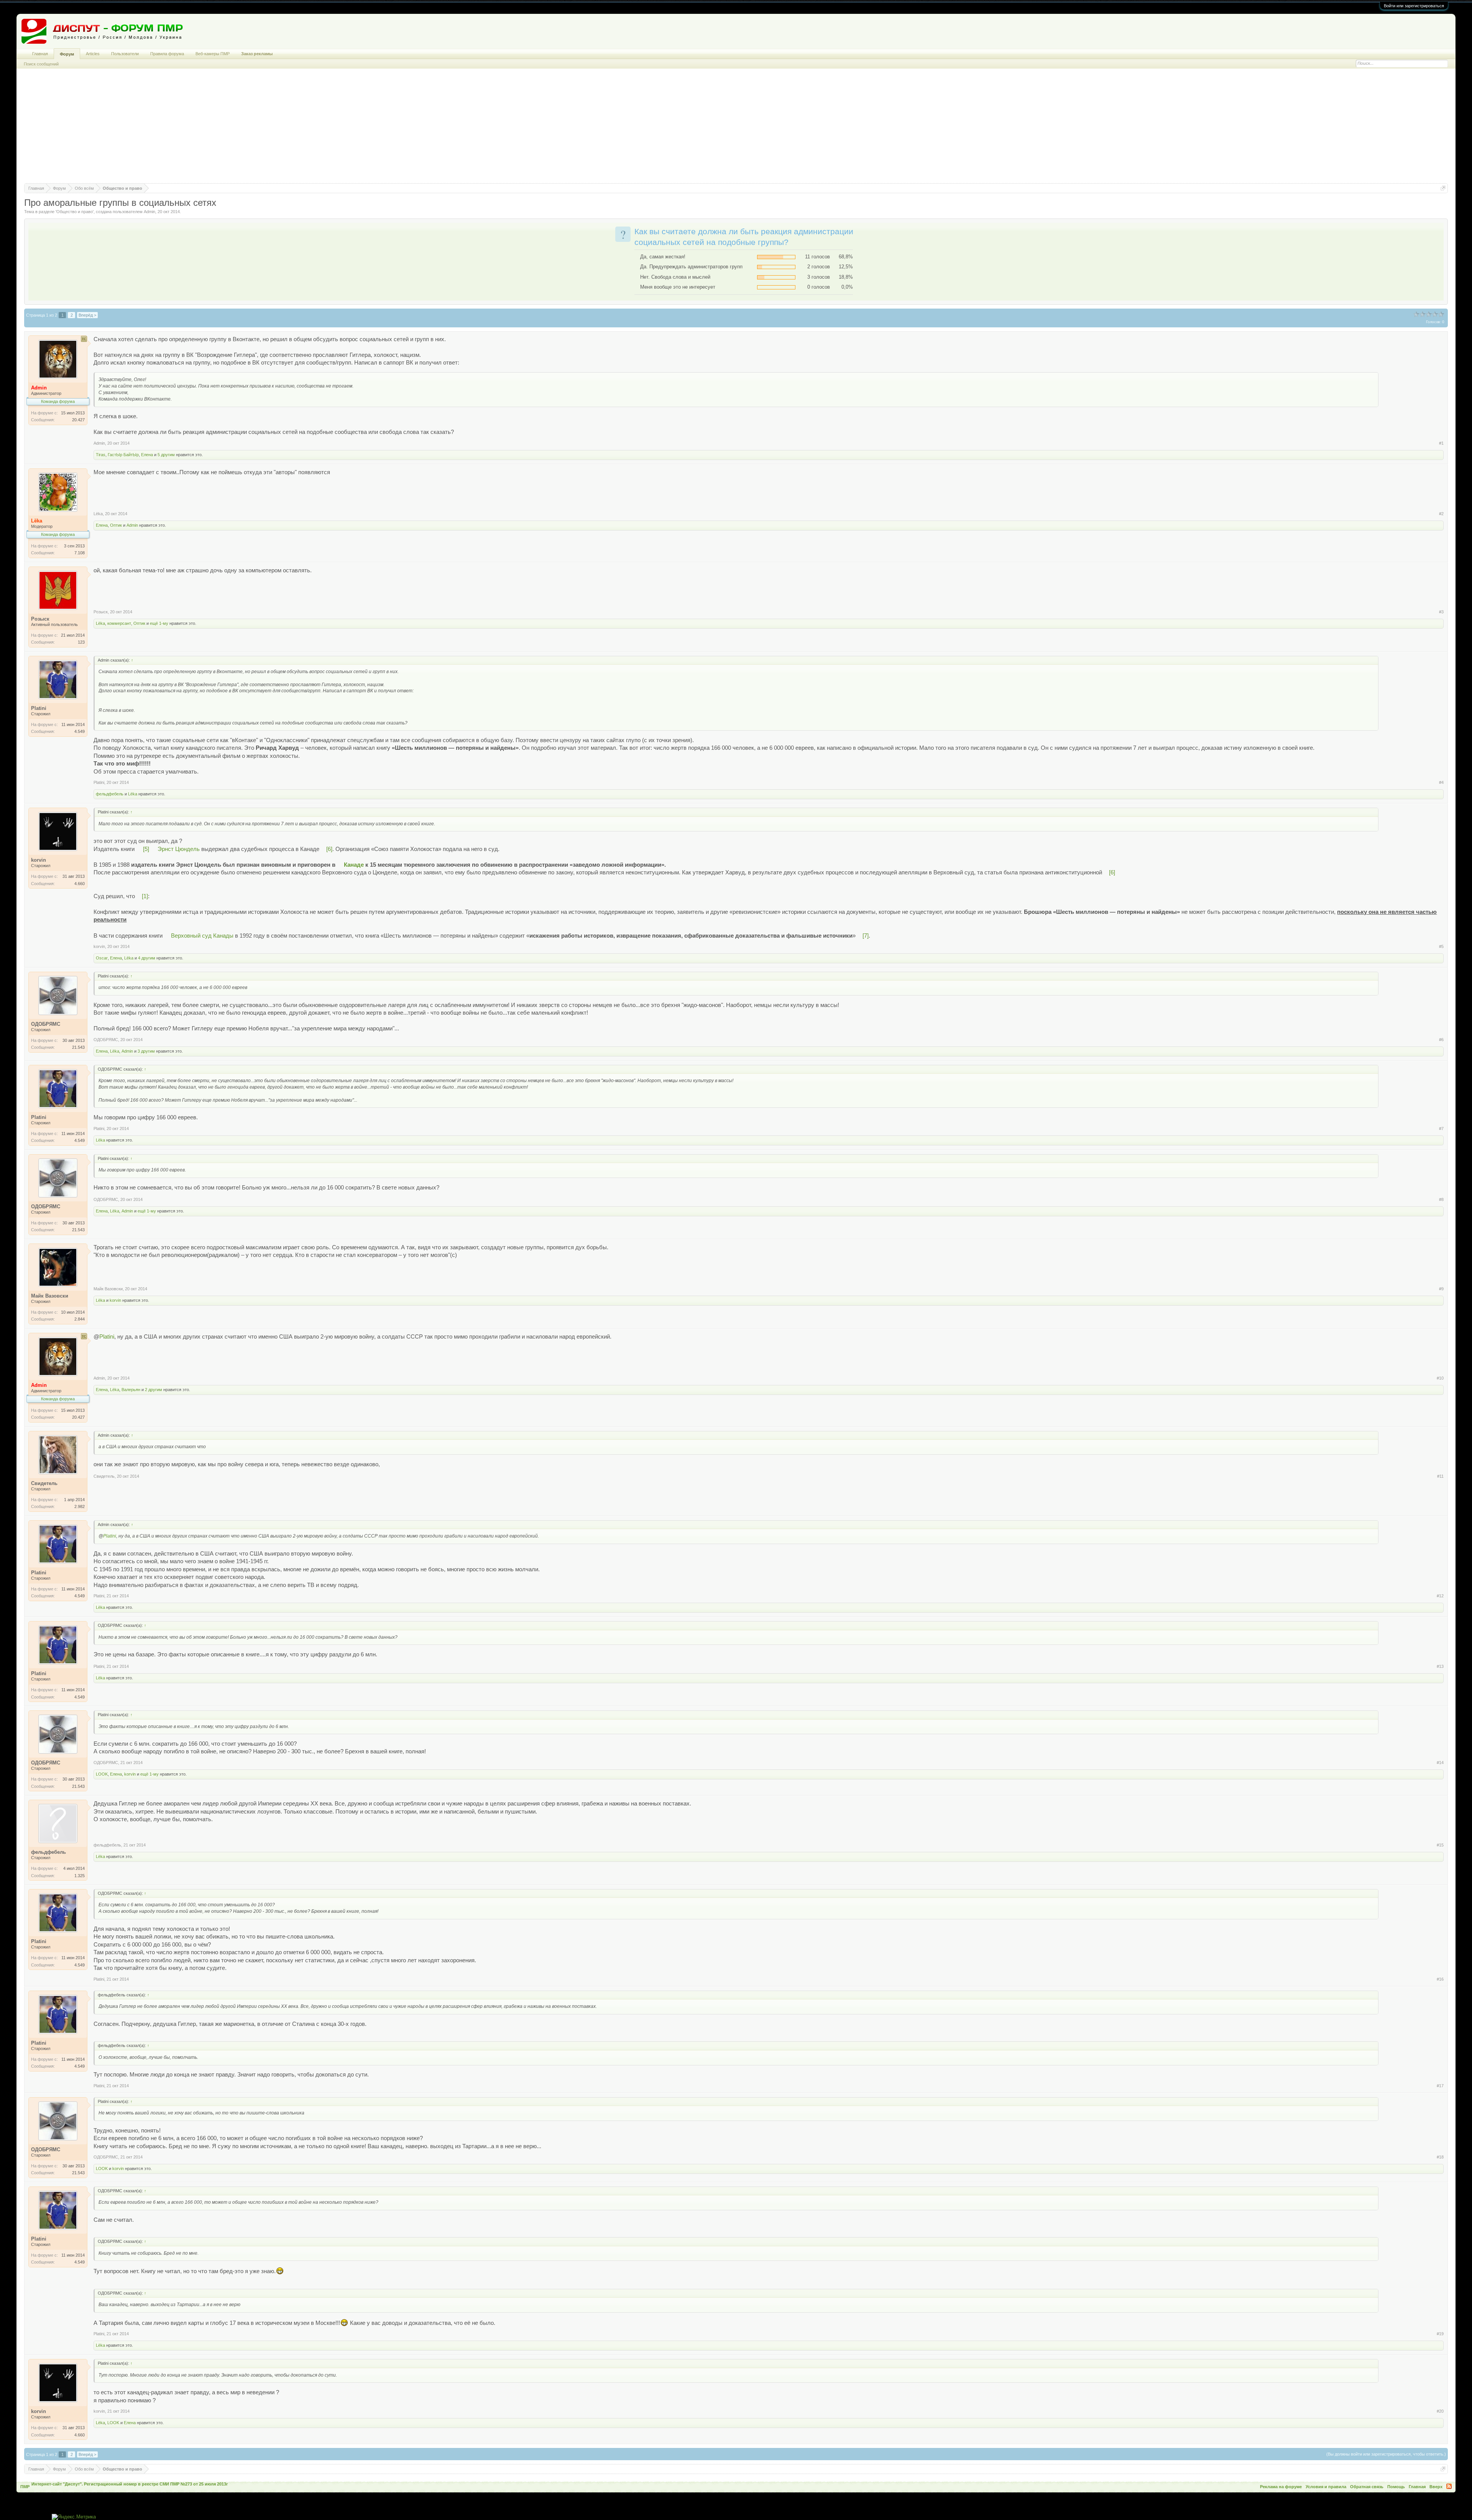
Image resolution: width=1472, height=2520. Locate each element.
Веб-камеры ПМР (213, 54)
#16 (1440, 1979)
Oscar (102, 958)
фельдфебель (110, 794)
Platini (99, 782)
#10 (1440, 1378)
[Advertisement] (736, 130)
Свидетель (104, 1476)
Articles (93, 54)
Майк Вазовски (108, 1289)
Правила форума (167, 54)
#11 (1440, 1476)
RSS (1449, 2486)
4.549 (80, 731)
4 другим (147, 958)
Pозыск (101, 612)
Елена (147, 455)
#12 (1440, 1596)
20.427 (78, 420)
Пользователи (125, 54)
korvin (99, 946)
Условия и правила (1326, 2487)
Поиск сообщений (41, 64)
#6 (1441, 1040)
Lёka (98, 514)
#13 (1440, 1666)
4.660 (80, 884)
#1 (1441, 443)
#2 (1441, 514)
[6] (329, 849)
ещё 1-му (159, 623)
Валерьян (131, 1390)
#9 (1441, 1289)
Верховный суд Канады (202, 936)
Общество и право (75, 212)
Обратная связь (1367, 2487)
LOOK (102, 1774)
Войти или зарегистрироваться (1414, 6)
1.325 (80, 1876)
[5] (146, 849)
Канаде (354, 865)
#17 (1440, 2086)
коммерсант (119, 623)
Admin (149, 212)
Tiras (101, 455)
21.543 (78, 1047)
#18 (1440, 2157)
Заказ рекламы (257, 54)
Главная (40, 54)
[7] (866, 936)
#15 (1440, 1845)
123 (81, 642)
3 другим (146, 1051)
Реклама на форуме (1281, 2487)
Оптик (116, 525)
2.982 (80, 1506)
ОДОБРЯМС (106, 1040)
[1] (145, 896)
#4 (1441, 782)
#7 (1441, 1129)
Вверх (1436, 2487)
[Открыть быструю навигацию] (1443, 188)
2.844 (80, 1319)
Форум (67, 54)
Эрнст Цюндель (179, 849)
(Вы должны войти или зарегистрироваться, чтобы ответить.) (1386, 2454)
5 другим (166, 455)
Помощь (1396, 2487)
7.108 (80, 553)
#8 (1441, 1199)
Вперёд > (87, 315)
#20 (1440, 2411)
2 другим (154, 1390)
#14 (1440, 1763)
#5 (1441, 946)
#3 (1441, 612)
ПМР (25, 2487)
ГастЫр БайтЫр (123, 455)
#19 (1440, 2334)
